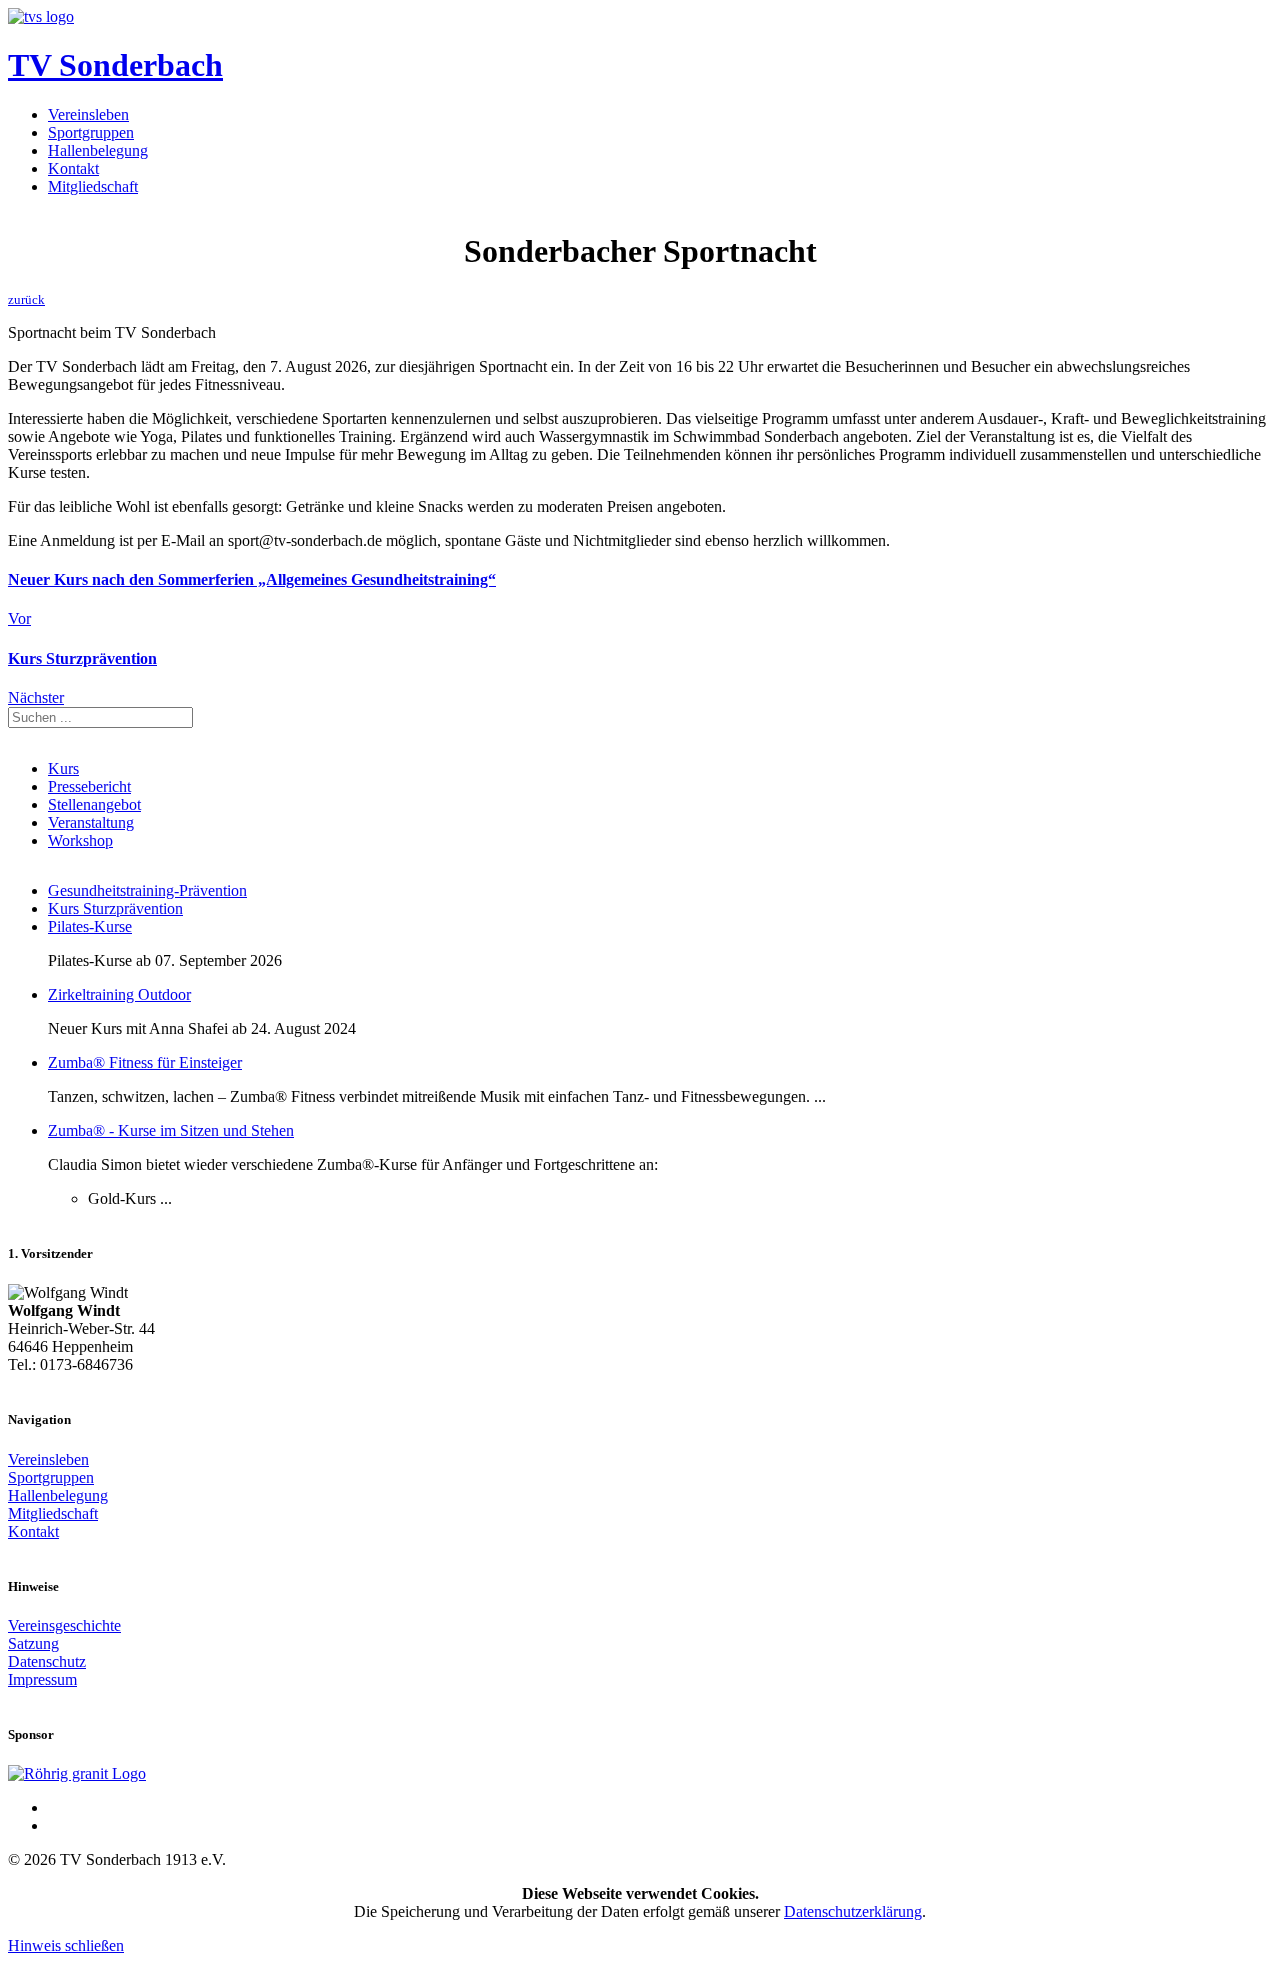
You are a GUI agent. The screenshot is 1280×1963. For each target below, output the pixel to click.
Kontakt (73, 168)
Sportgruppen (91, 132)
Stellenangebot (94, 804)
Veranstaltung (91, 822)
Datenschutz (47, 1661)
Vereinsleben (88, 114)
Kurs (63, 768)
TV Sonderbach (115, 65)
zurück (26, 299)
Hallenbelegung (98, 150)
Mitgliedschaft (93, 186)
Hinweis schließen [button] (66, 1945)
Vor (19, 618)
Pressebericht (89, 786)
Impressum (42, 1679)
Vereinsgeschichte (64, 1625)
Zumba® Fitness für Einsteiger (145, 1062)
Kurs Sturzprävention (115, 908)
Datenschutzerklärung (853, 1911)
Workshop (80, 840)
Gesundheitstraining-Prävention (147, 890)
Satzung (33, 1643)
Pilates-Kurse (90, 926)
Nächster (36, 697)
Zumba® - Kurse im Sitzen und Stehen (171, 1130)
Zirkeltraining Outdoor (119, 994)
